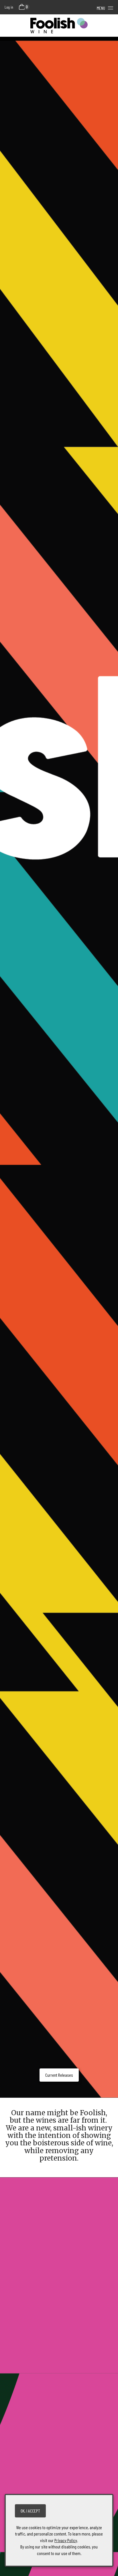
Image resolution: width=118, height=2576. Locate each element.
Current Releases (59, 2075)
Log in (9, 7)
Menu (101, 8)
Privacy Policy (66, 2540)
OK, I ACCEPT (30, 2511)
